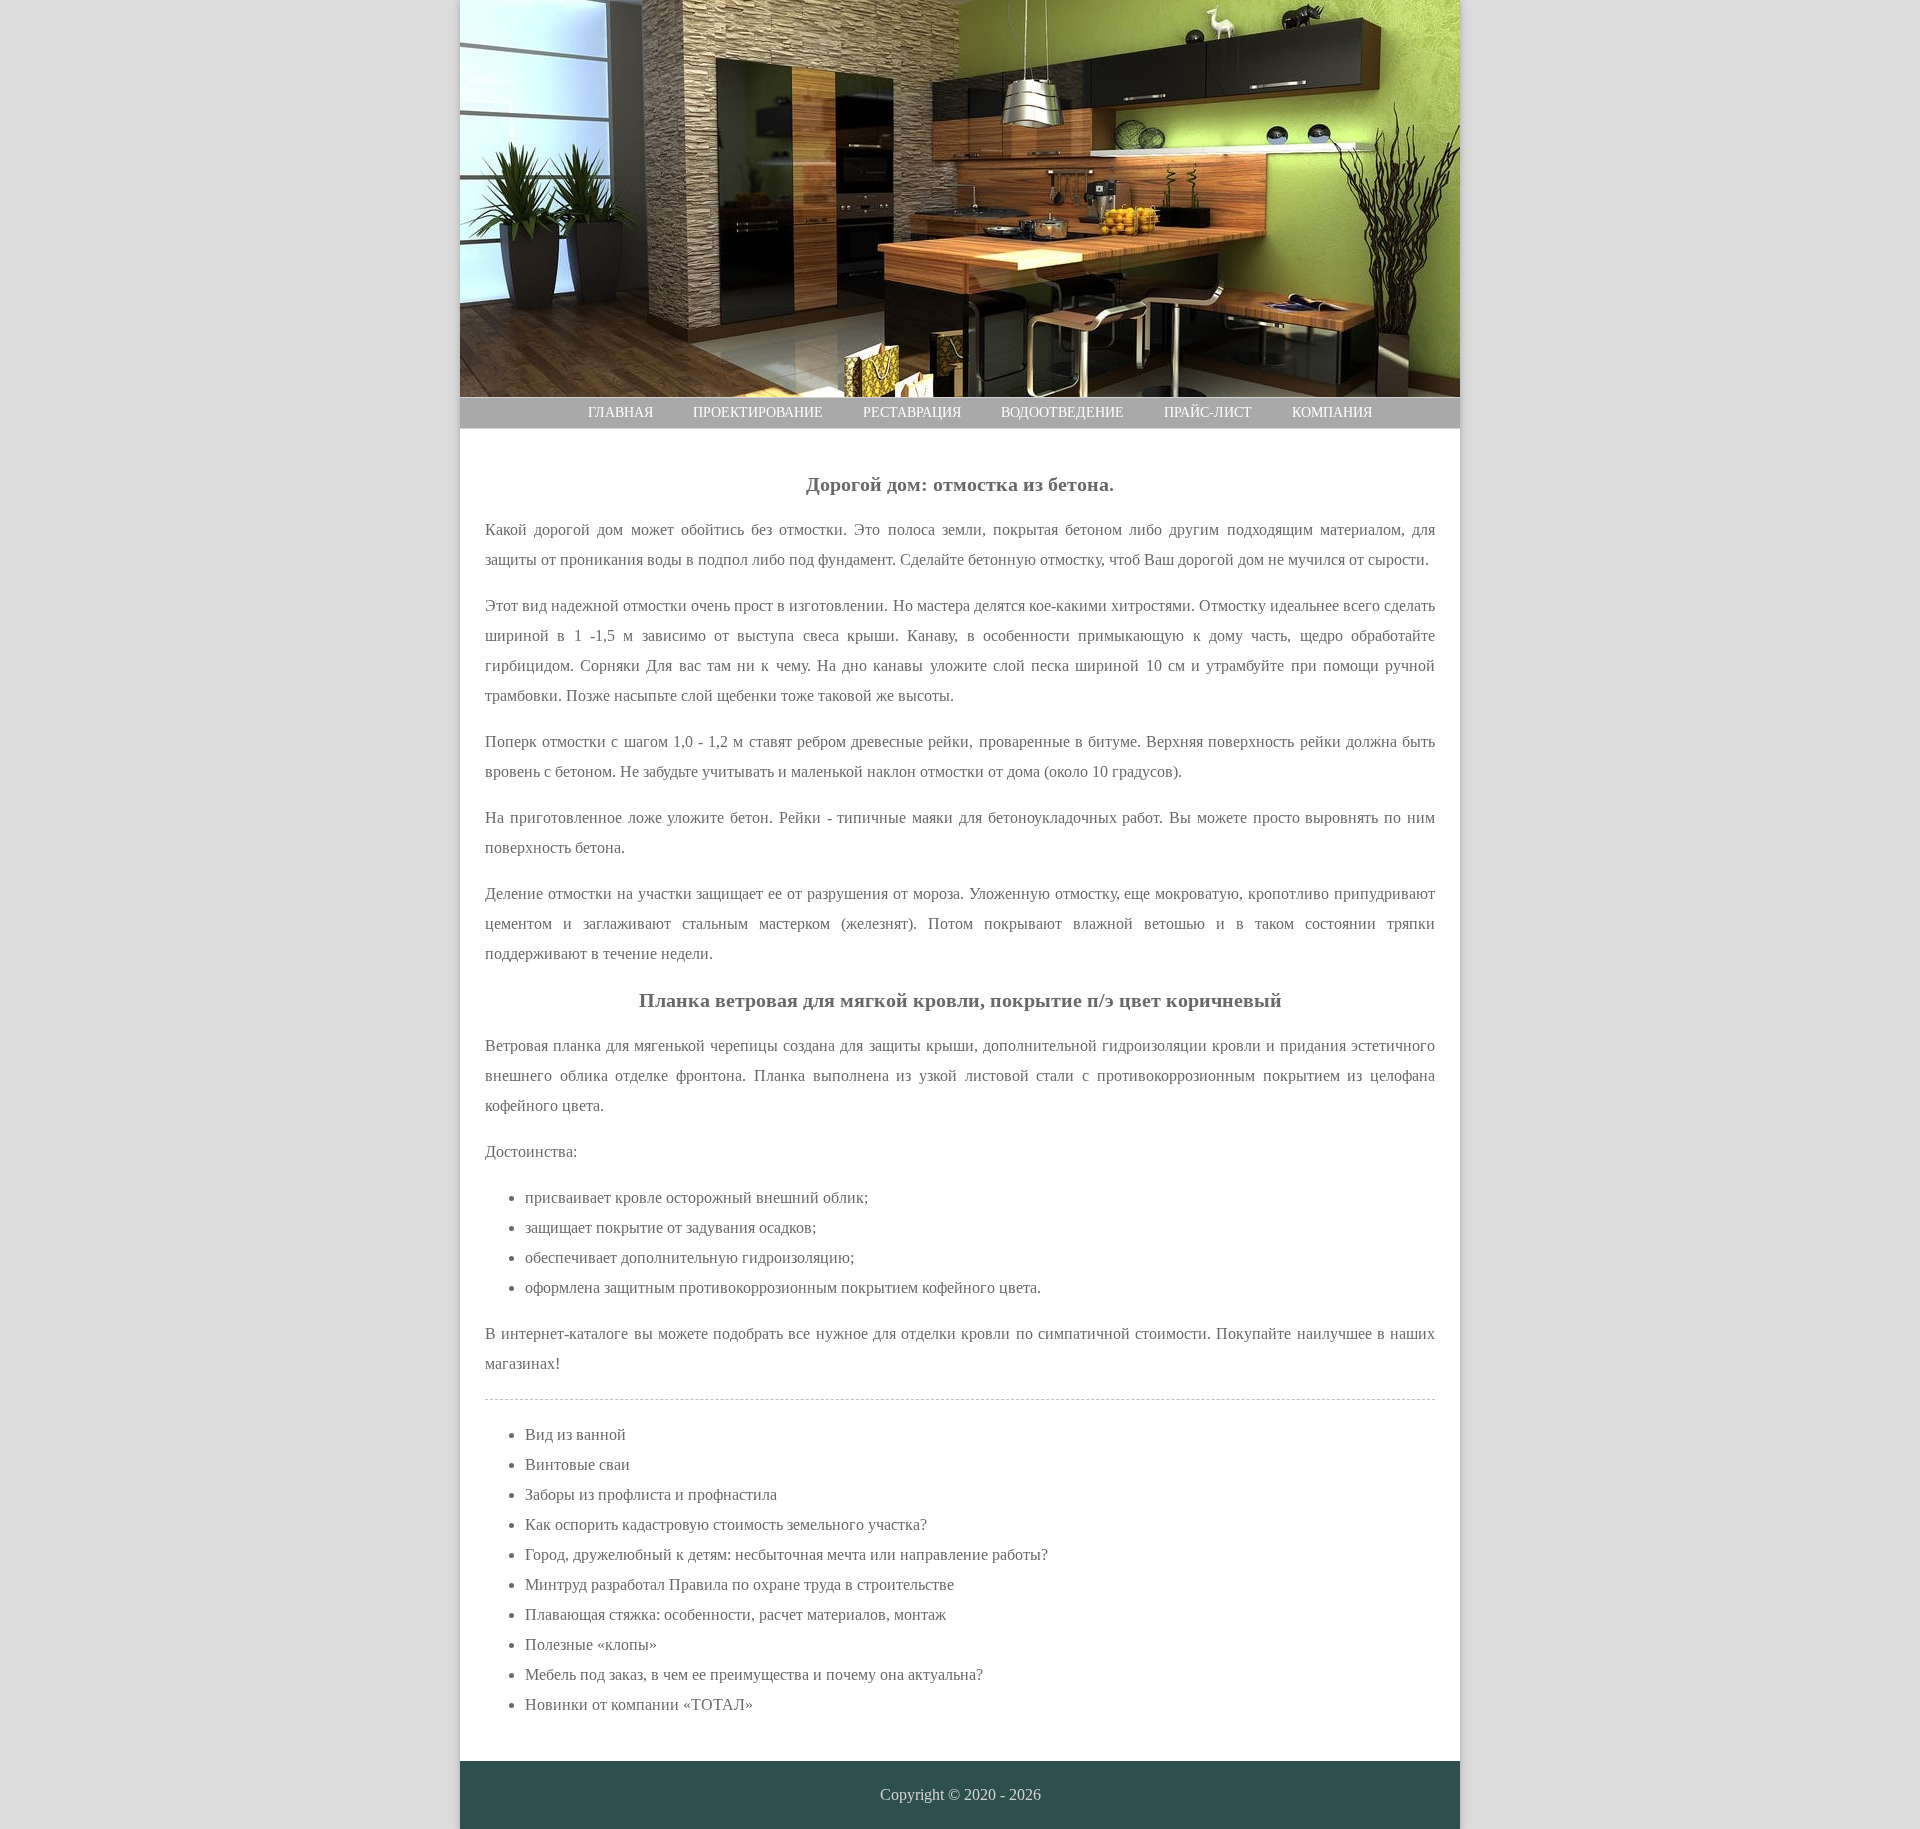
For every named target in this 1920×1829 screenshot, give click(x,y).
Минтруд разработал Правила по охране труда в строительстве (739, 1584)
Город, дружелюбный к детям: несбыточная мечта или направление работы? (786, 1554)
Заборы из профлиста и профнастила (651, 1494)
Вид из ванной (575, 1434)
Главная (620, 412)
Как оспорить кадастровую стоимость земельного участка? (726, 1524)
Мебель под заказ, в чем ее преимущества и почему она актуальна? (754, 1674)
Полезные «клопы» (591, 1644)
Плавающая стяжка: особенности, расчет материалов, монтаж (735, 1614)
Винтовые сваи (577, 1464)
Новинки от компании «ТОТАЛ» (639, 1704)
